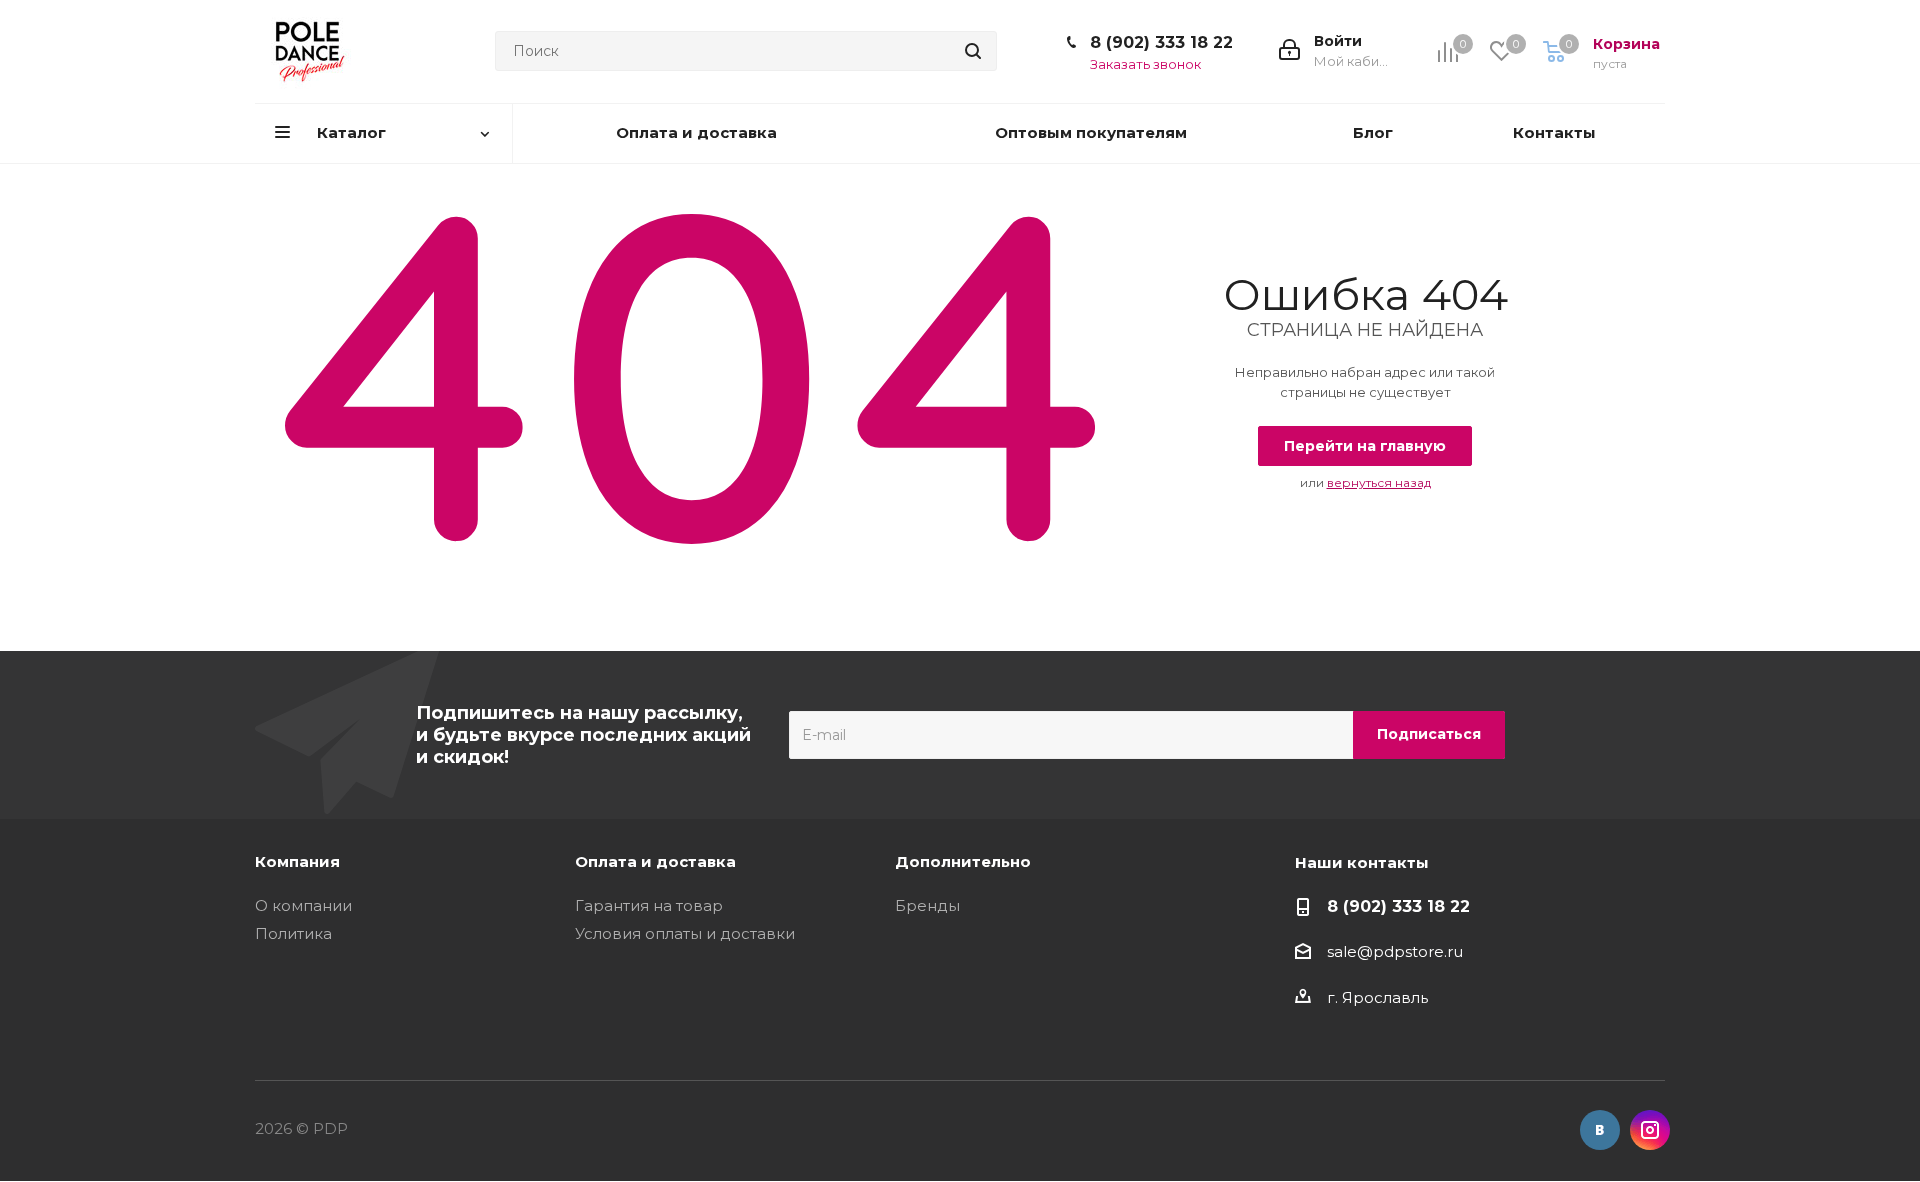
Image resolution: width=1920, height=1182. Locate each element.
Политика (293, 933)
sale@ (1350, 951)
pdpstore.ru (1418, 951)
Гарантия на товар (649, 905)
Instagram (1650, 1130)
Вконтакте (1600, 1130)
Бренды (927, 905)
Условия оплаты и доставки (685, 933)
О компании (303, 905)
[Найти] (973, 51)
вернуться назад (1379, 482)
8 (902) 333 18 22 (1161, 42)
